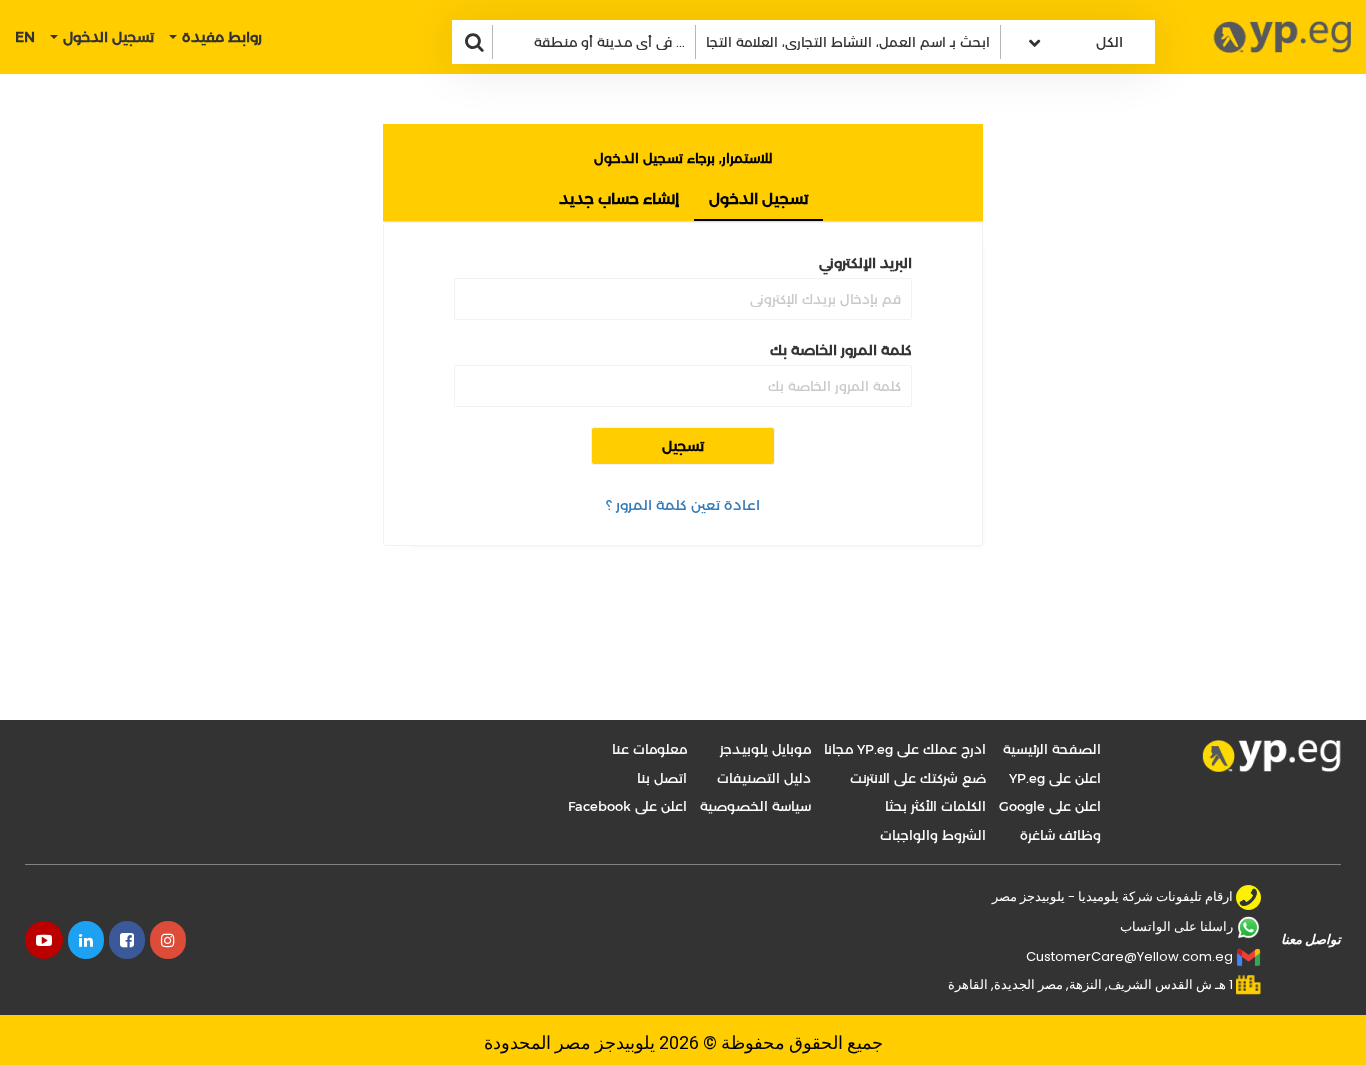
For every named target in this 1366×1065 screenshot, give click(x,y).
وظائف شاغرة (1060, 835)
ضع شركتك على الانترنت (918, 778)
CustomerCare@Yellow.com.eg (1129, 956)
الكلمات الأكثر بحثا (935, 806)
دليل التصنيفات (764, 778)
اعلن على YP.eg (1055, 778)
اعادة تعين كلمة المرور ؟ (683, 505)
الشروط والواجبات (933, 835)
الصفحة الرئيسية (1052, 749)
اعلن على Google (1050, 806)
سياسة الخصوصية (755, 806)
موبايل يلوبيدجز (765, 749)
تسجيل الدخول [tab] (758, 198)
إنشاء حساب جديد (619, 198)
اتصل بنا (662, 778)
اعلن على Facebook (627, 806)
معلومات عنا (649, 749)
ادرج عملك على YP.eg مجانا (905, 749)
